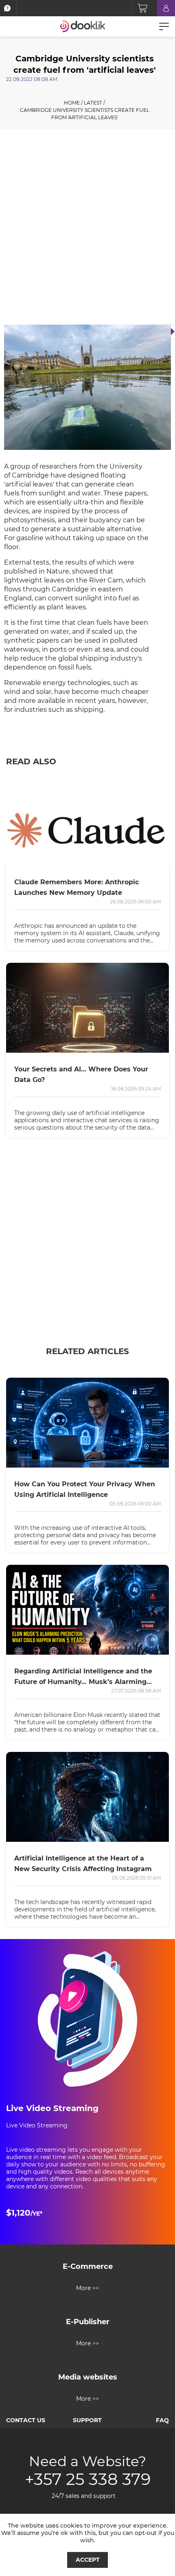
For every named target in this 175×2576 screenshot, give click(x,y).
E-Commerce (88, 2266)
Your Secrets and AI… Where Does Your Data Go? (81, 1074)
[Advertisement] (87, 229)
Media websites (88, 2377)
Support (87, 2420)
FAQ (162, 2420)
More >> (87, 2288)
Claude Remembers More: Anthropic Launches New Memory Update (77, 887)
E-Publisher (88, 2322)
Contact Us (26, 2420)
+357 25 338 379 (88, 2479)
